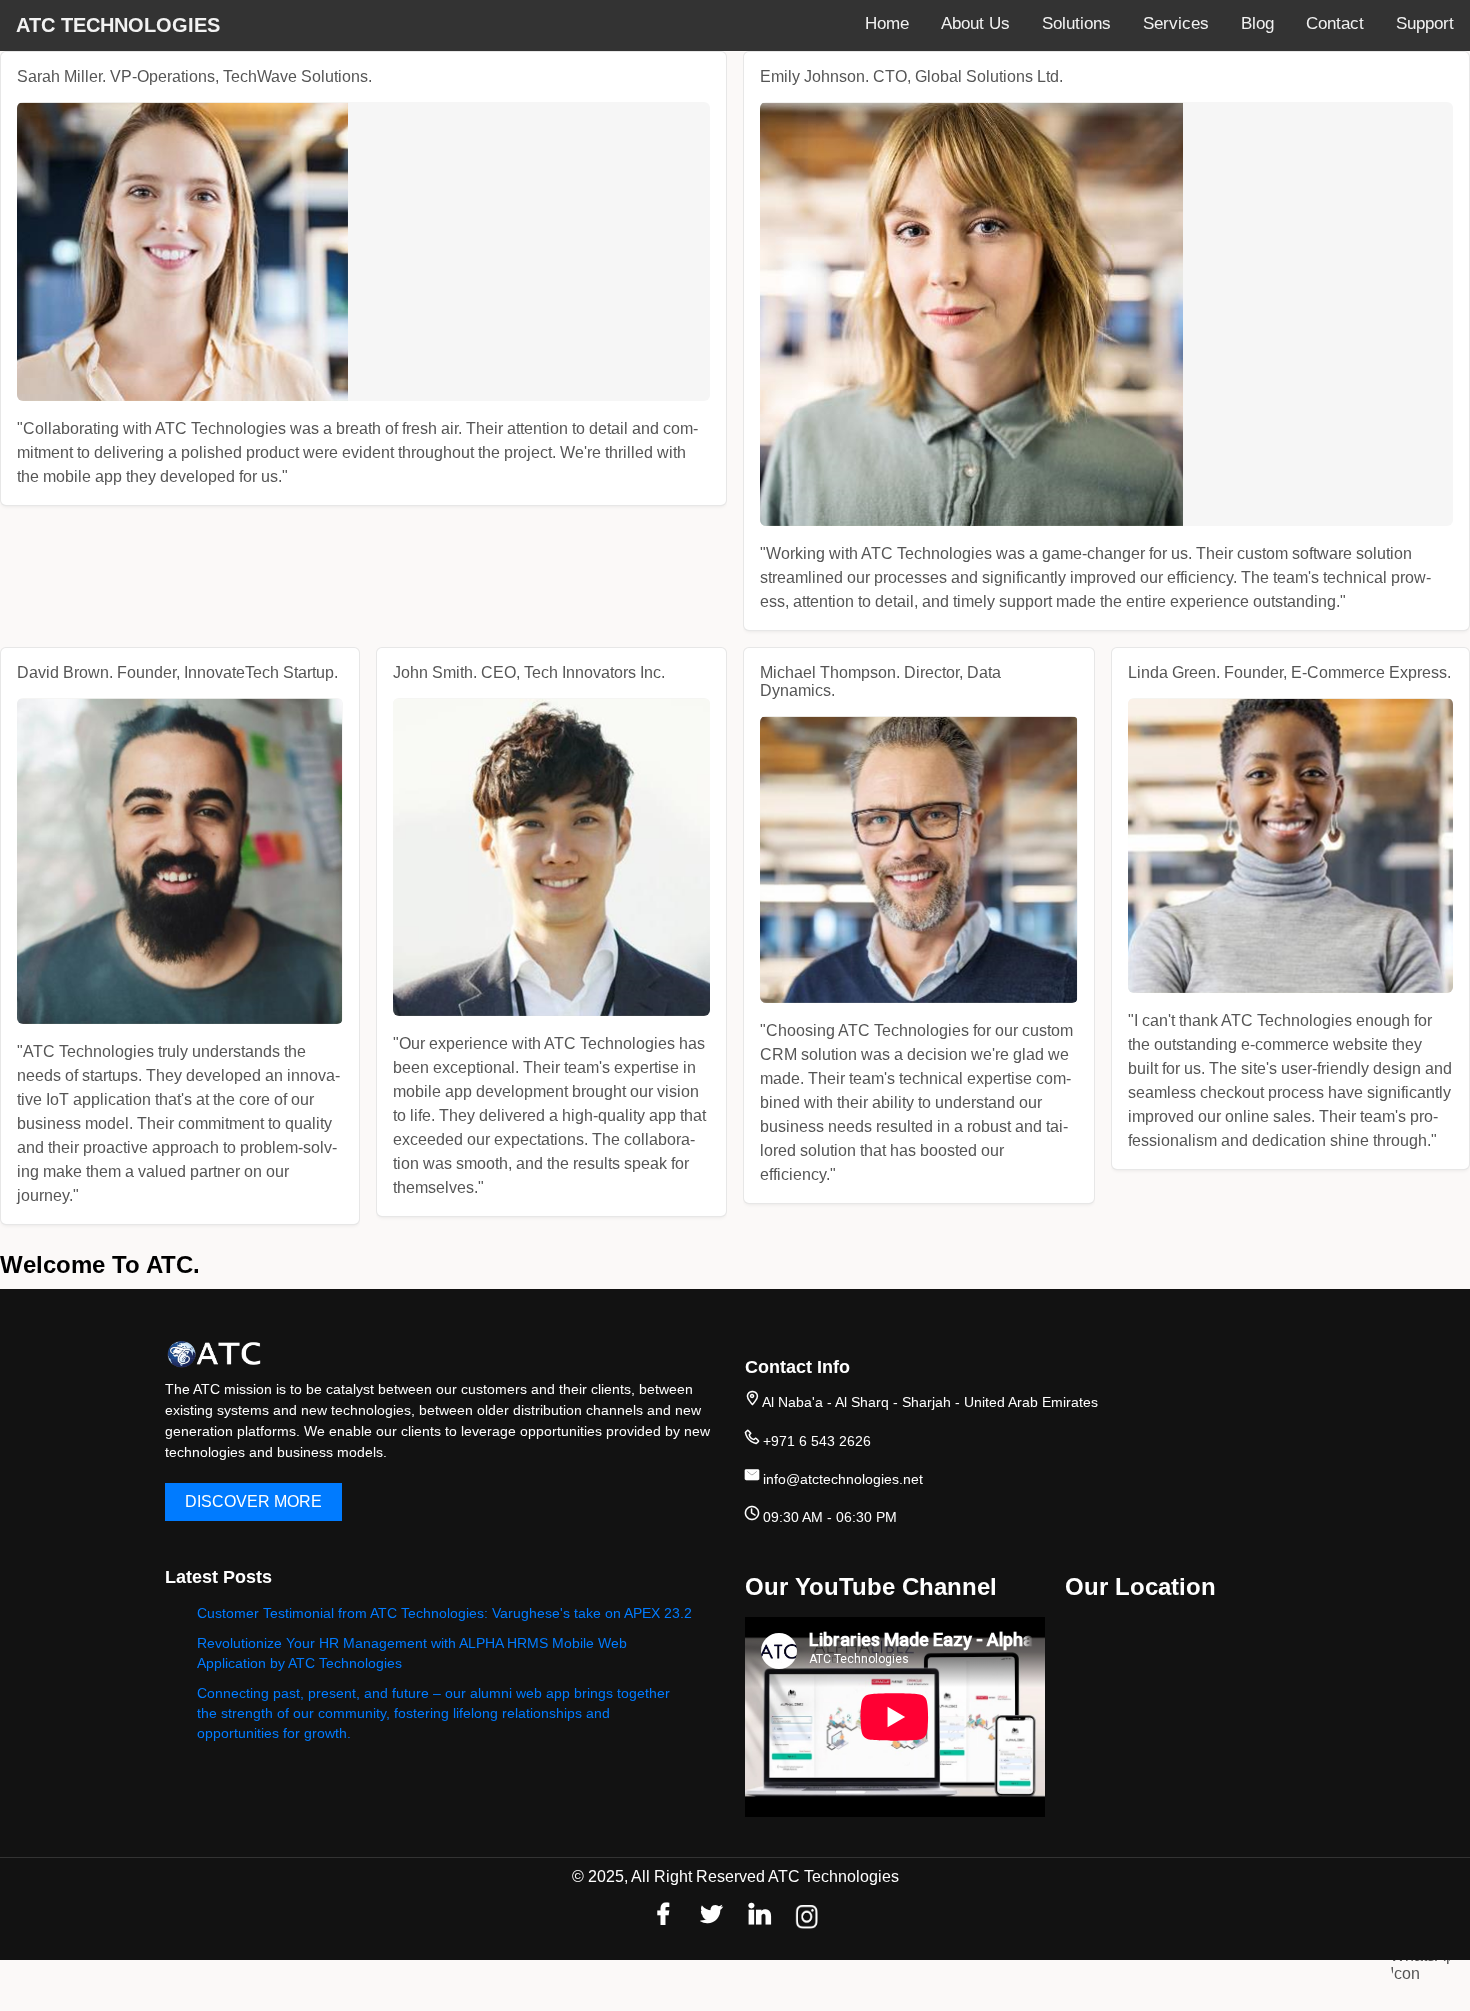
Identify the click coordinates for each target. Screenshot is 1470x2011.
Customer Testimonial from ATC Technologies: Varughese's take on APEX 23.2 (444, 1613)
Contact (1335, 23)
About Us (975, 23)
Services (1176, 23)
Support (1425, 23)
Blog (1257, 23)
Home (887, 23)
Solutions (1076, 23)
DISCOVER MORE (253, 1501)
